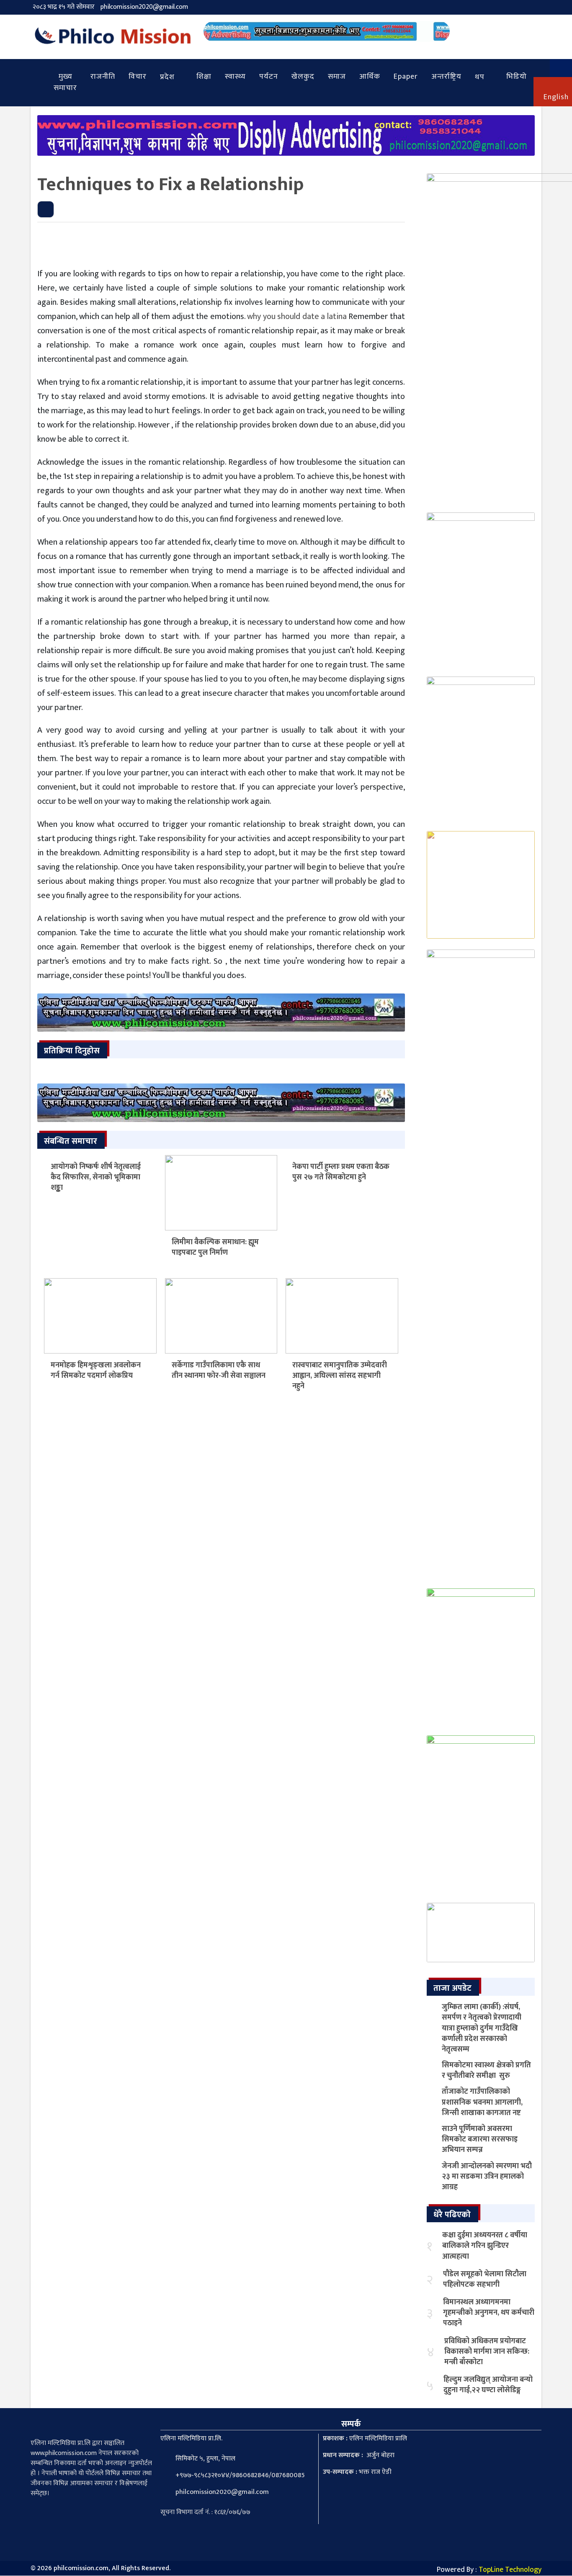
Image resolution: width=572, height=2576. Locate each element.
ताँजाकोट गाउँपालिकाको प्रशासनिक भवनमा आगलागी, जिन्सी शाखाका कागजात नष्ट (482, 2102)
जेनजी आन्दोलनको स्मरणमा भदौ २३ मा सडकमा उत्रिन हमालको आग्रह (487, 2177)
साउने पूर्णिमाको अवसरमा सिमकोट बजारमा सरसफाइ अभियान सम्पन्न (480, 2139)
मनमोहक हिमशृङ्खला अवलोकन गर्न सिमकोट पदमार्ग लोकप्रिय (96, 1370)
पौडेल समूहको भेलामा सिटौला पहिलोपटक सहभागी (485, 2279)
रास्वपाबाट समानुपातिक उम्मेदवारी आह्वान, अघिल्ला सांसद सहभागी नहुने (340, 1376)
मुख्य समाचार (65, 82)
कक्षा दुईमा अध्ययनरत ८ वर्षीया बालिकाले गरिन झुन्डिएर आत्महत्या (485, 2246)
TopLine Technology (510, 2570)
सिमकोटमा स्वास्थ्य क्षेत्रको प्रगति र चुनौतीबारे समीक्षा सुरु (486, 2070)
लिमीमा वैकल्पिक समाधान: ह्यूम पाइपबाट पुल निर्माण (215, 1247)
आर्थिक (370, 77)
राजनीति (103, 77)
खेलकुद (303, 77)
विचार (138, 77)
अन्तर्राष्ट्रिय (446, 77)
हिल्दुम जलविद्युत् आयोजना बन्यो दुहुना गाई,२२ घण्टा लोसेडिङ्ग (488, 2385)
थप (480, 77)
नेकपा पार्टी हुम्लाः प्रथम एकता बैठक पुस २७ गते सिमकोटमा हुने (341, 1172)
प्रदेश (167, 77)
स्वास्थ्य (235, 77)
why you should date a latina (297, 317)
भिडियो (517, 77)
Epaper (406, 77)
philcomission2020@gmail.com (144, 7)
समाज (337, 77)
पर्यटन (269, 77)
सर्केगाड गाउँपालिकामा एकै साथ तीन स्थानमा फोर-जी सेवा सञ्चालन (219, 1370)
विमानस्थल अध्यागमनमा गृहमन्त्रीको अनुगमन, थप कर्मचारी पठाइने (489, 2313)
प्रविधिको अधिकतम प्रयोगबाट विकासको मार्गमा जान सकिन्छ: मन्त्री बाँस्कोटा (487, 2352)
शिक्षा (204, 77)
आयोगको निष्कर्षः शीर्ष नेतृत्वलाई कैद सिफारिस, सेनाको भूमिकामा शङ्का (96, 1177)
